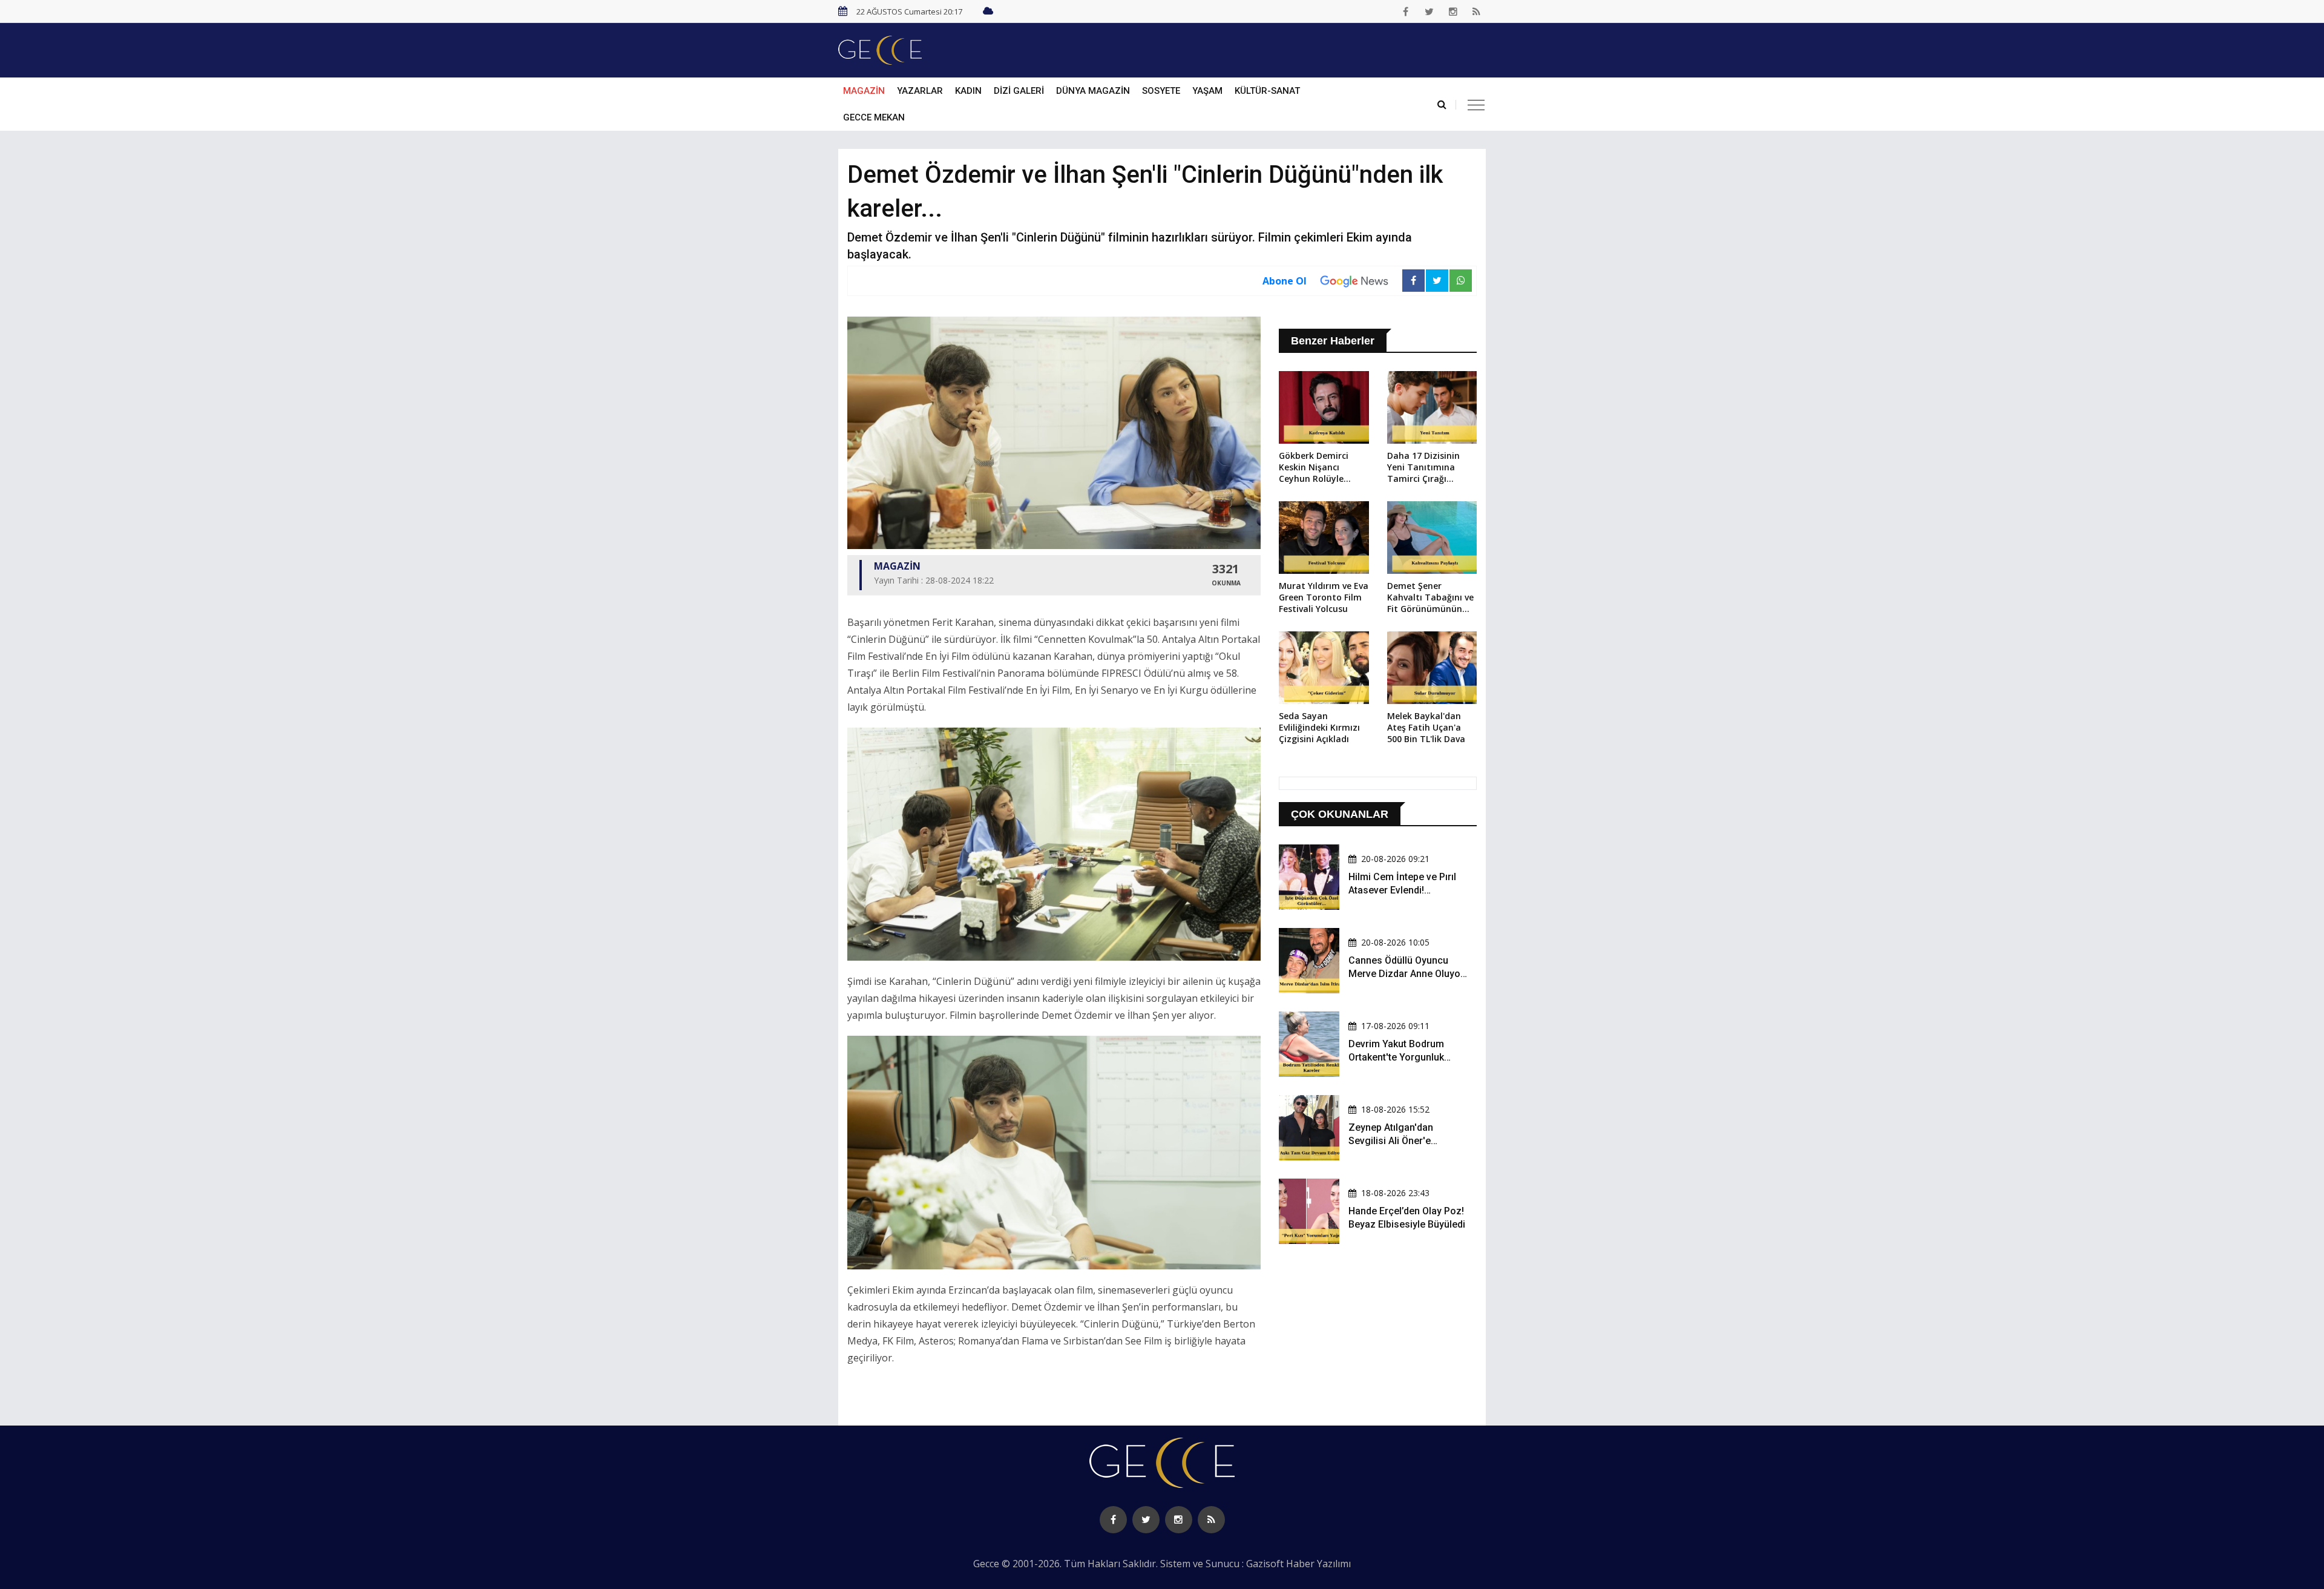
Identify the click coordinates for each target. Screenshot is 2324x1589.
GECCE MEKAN (874, 117)
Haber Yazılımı (1318, 1564)
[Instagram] (1453, 12)
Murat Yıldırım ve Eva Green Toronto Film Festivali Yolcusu (1324, 597)
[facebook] (1406, 12)
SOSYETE (1161, 91)
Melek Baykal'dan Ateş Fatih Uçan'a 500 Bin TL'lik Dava (1426, 727)
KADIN (968, 91)
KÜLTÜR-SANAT (1267, 91)
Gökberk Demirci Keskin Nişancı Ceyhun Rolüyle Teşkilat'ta (1314, 468)
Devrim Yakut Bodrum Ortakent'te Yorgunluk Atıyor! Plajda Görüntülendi (1407, 1058)
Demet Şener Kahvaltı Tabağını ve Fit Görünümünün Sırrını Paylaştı (1430, 598)
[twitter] (1430, 12)
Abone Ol (1285, 281)
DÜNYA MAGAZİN (1093, 91)
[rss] (1477, 12)
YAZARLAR (920, 91)
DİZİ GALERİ (1019, 91)
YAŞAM (1207, 91)
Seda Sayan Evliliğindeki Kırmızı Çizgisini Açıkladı (1319, 727)
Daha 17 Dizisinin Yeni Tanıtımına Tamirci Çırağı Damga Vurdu (1423, 468)
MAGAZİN (864, 91)
